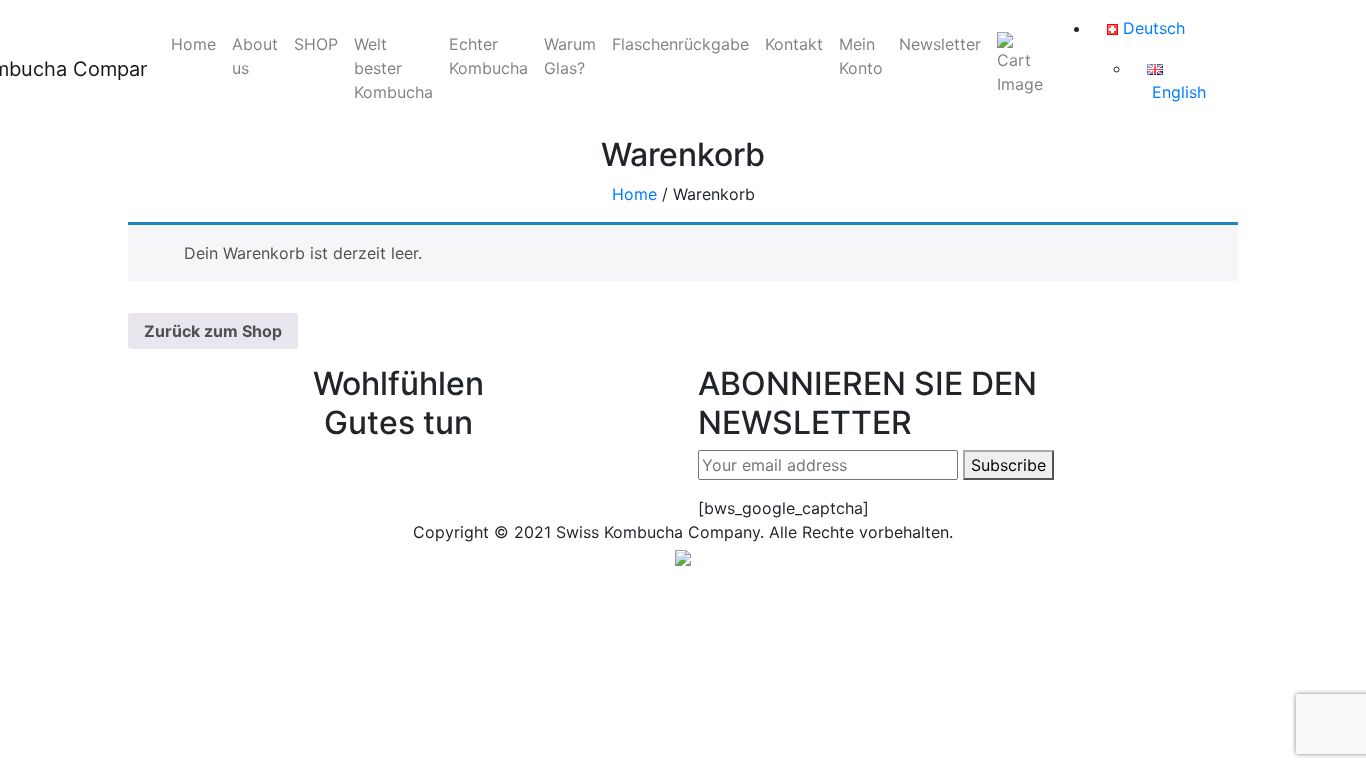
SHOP (316, 44)
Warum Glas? (570, 56)
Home (193, 44)
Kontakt (794, 44)
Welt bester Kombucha (393, 68)
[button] (683, 556)
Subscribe (1008, 465)
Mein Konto (861, 56)
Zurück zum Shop (213, 331)
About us (255, 56)
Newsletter (940, 44)
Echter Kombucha (488, 56)
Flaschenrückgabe (680, 44)
